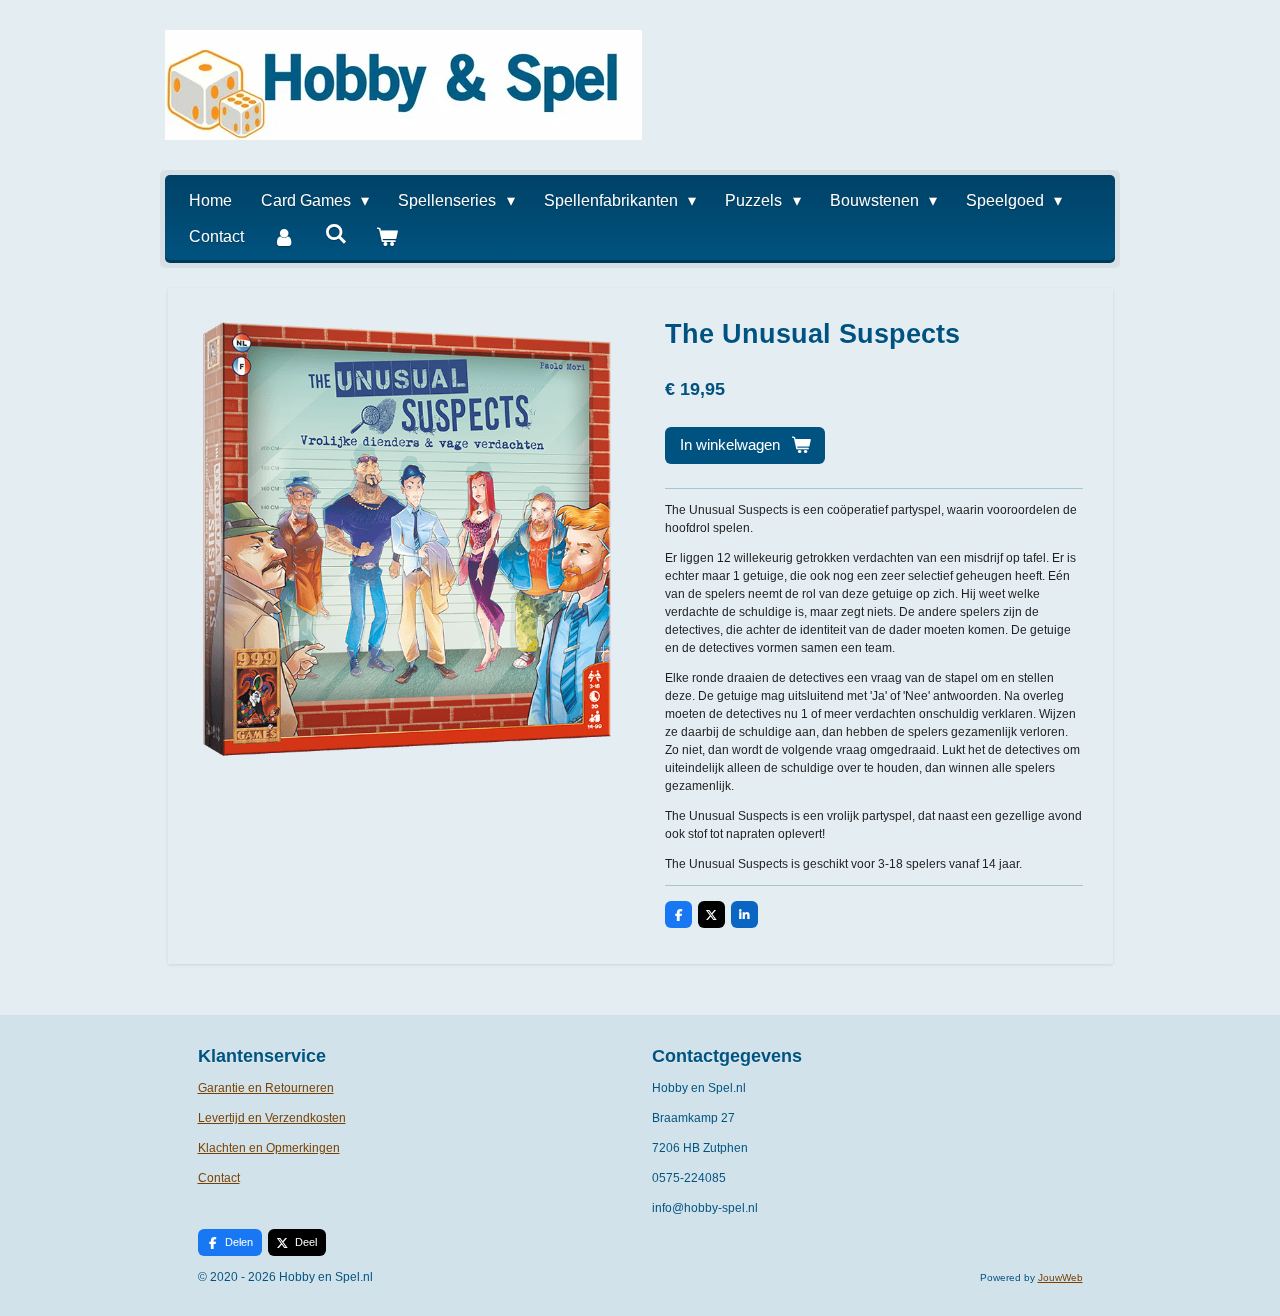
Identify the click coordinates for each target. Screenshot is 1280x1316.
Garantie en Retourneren (266, 1088)
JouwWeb (1060, 1277)
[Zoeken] (335, 234)
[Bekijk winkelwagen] (387, 237)
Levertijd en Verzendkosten (272, 1118)
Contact (219, 1178)
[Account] (284, 237)
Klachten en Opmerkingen (269, 1148)
